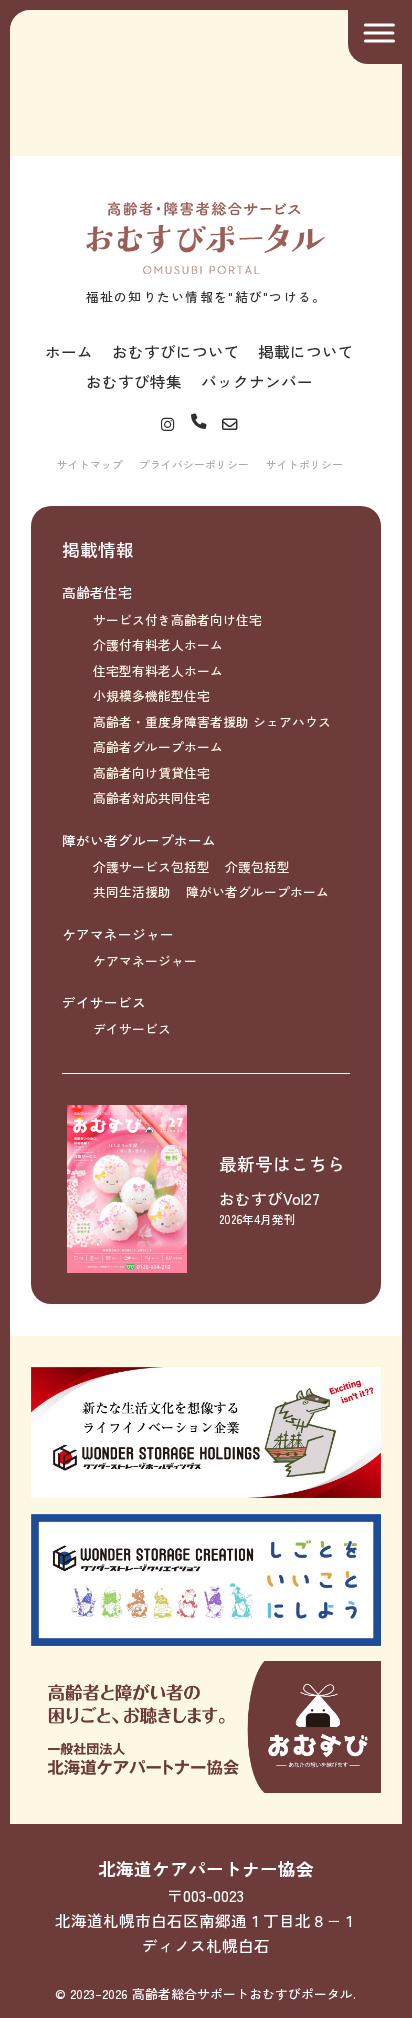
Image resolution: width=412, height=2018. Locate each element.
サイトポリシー (304, 464)
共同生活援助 (132, 891)
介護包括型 (257, 866)
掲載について (306, 351)
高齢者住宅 (97, 592)
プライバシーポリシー (194, 464)
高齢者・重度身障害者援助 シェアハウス (212, 721)
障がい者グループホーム (139, 840)
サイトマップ (90, 464)
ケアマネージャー (118, 934)
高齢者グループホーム (158, 746)
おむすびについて (176, 351)
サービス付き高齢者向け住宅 (177, 619)
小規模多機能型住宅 (151, 695)
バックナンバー (257, 381)
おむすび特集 (134, 381)
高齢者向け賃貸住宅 (151, 772)
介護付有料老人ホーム (158, 644)
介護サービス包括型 (151, 866)
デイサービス (104, 1002)
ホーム (69, 351)
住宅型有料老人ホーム (158, 670)
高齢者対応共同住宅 (151, 797)
